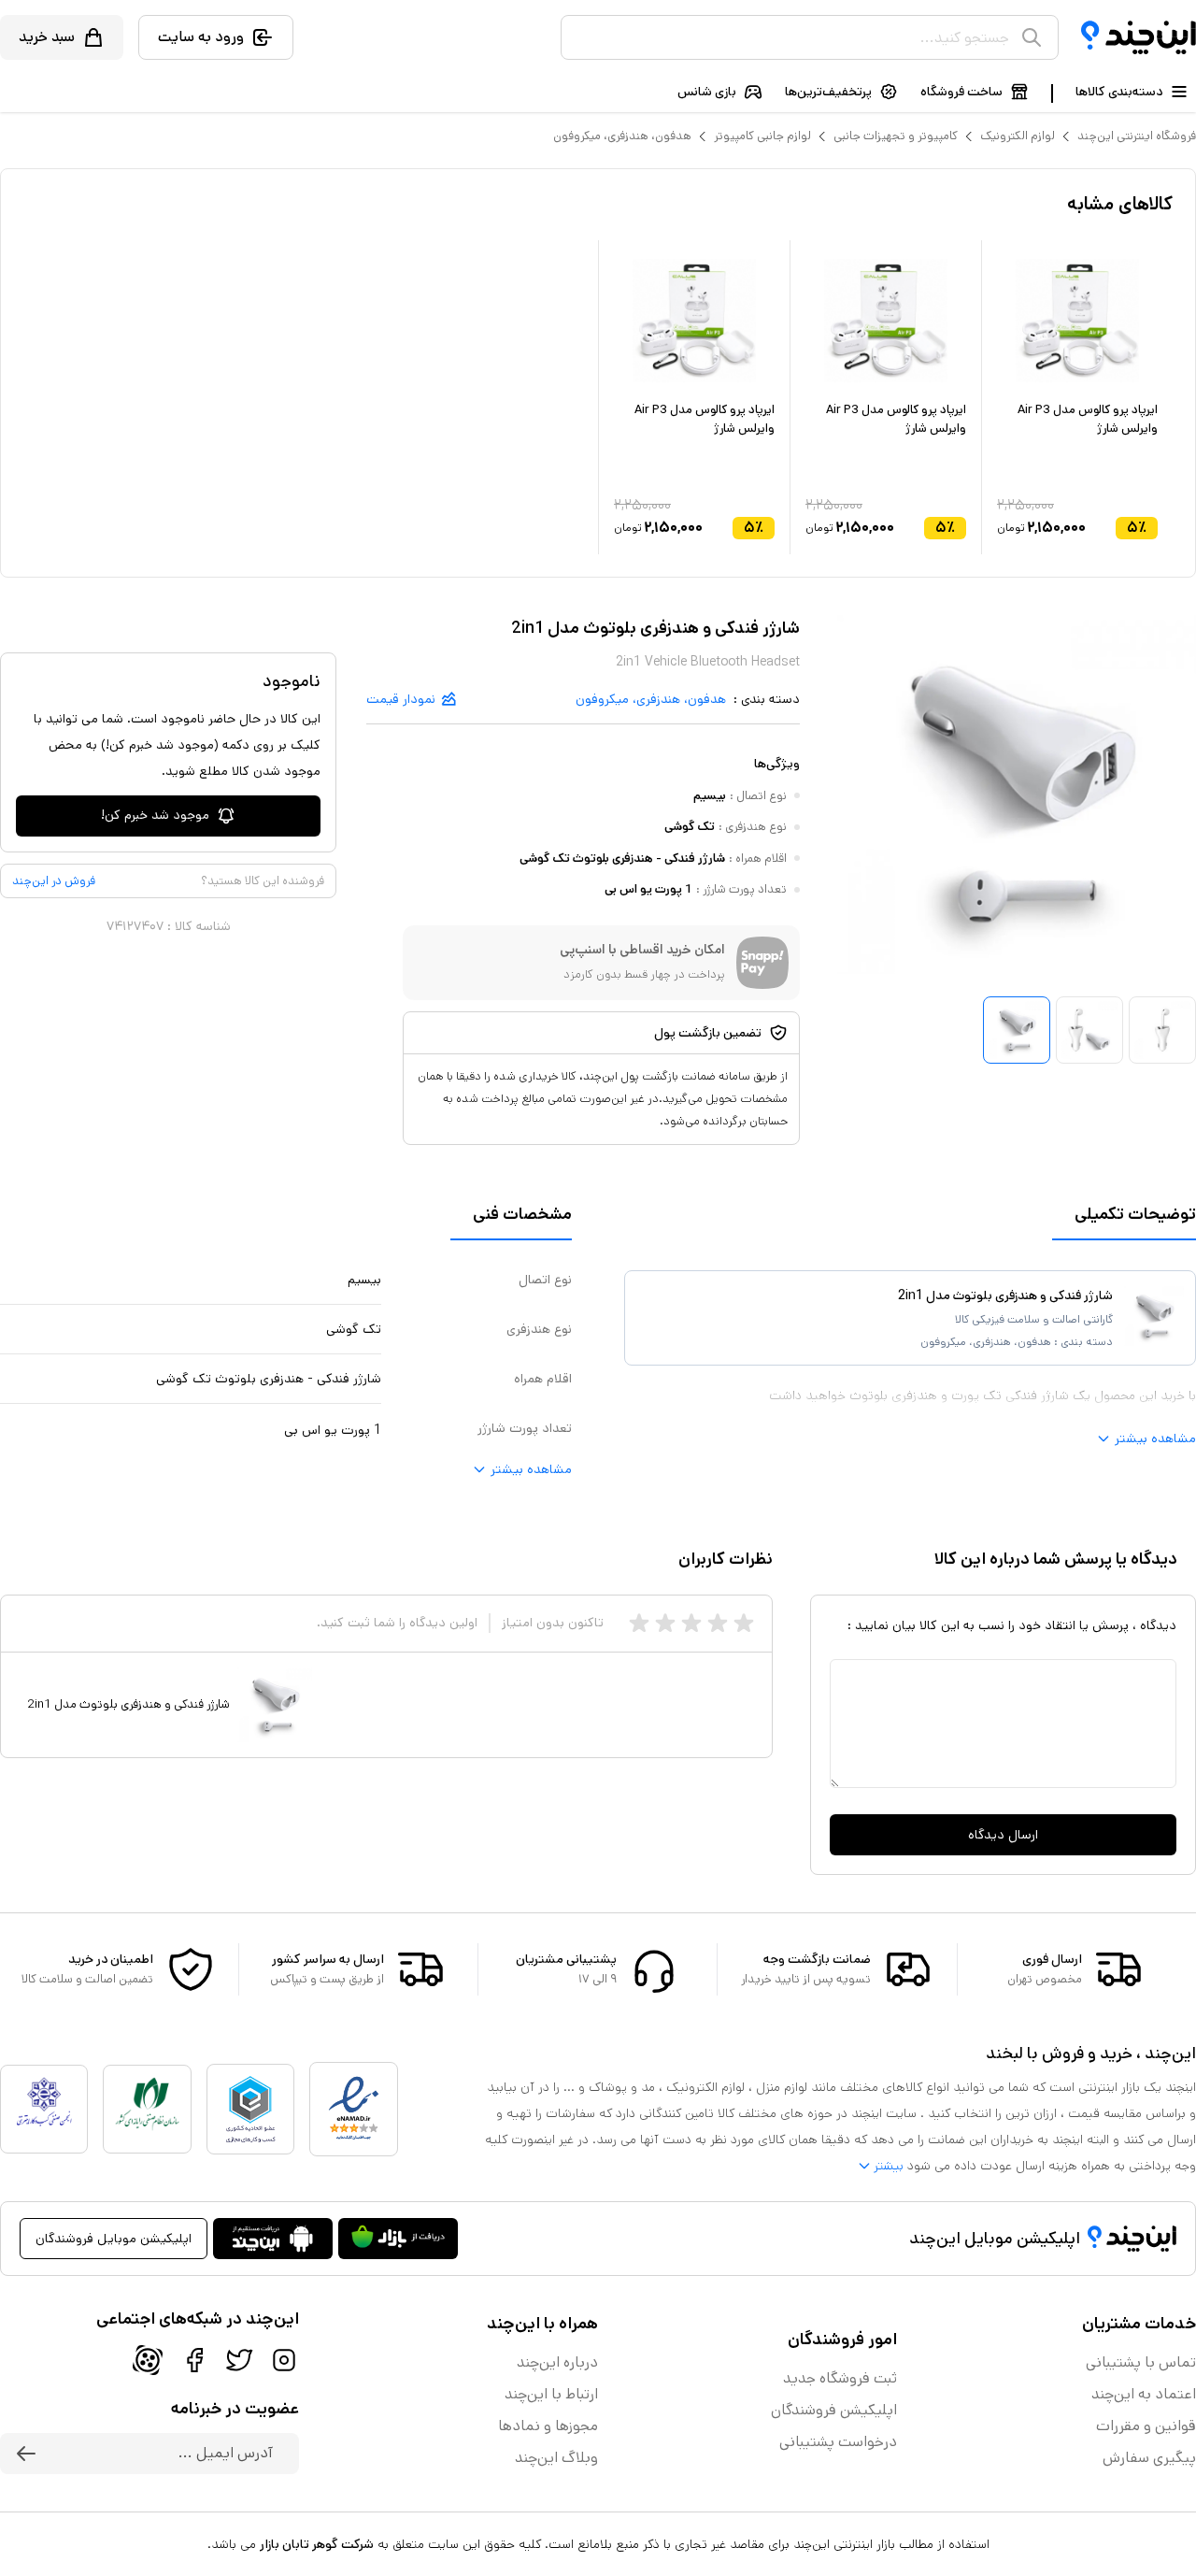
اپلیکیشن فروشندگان (834, 2410)
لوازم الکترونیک (1018, 136)
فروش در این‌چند (54, 881)
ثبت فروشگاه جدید (840, 2378)
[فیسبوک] (194, 2360)
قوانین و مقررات (1146, 2426)
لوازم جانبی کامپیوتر (762, 136)
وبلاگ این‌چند (556, 2458)
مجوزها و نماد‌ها (548, 2426)
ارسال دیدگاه (1003, 1835)
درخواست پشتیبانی (838, 2442)
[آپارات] (148, 2360)
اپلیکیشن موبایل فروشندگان (114, 2239)
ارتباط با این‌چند (551, 2394)
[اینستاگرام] (284, 2360)
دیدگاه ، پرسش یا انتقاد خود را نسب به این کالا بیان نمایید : (1012, 1625)
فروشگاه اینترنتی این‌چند (1137, 136)
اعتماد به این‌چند (1144, 2394)
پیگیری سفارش (1149, 2458)
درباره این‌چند (557, 2362)
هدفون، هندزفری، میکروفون (622, 136)
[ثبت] (26, 2454)
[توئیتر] (239, 2360)
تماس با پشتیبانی (1141, 2362)
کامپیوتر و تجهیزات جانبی (896, 136)
